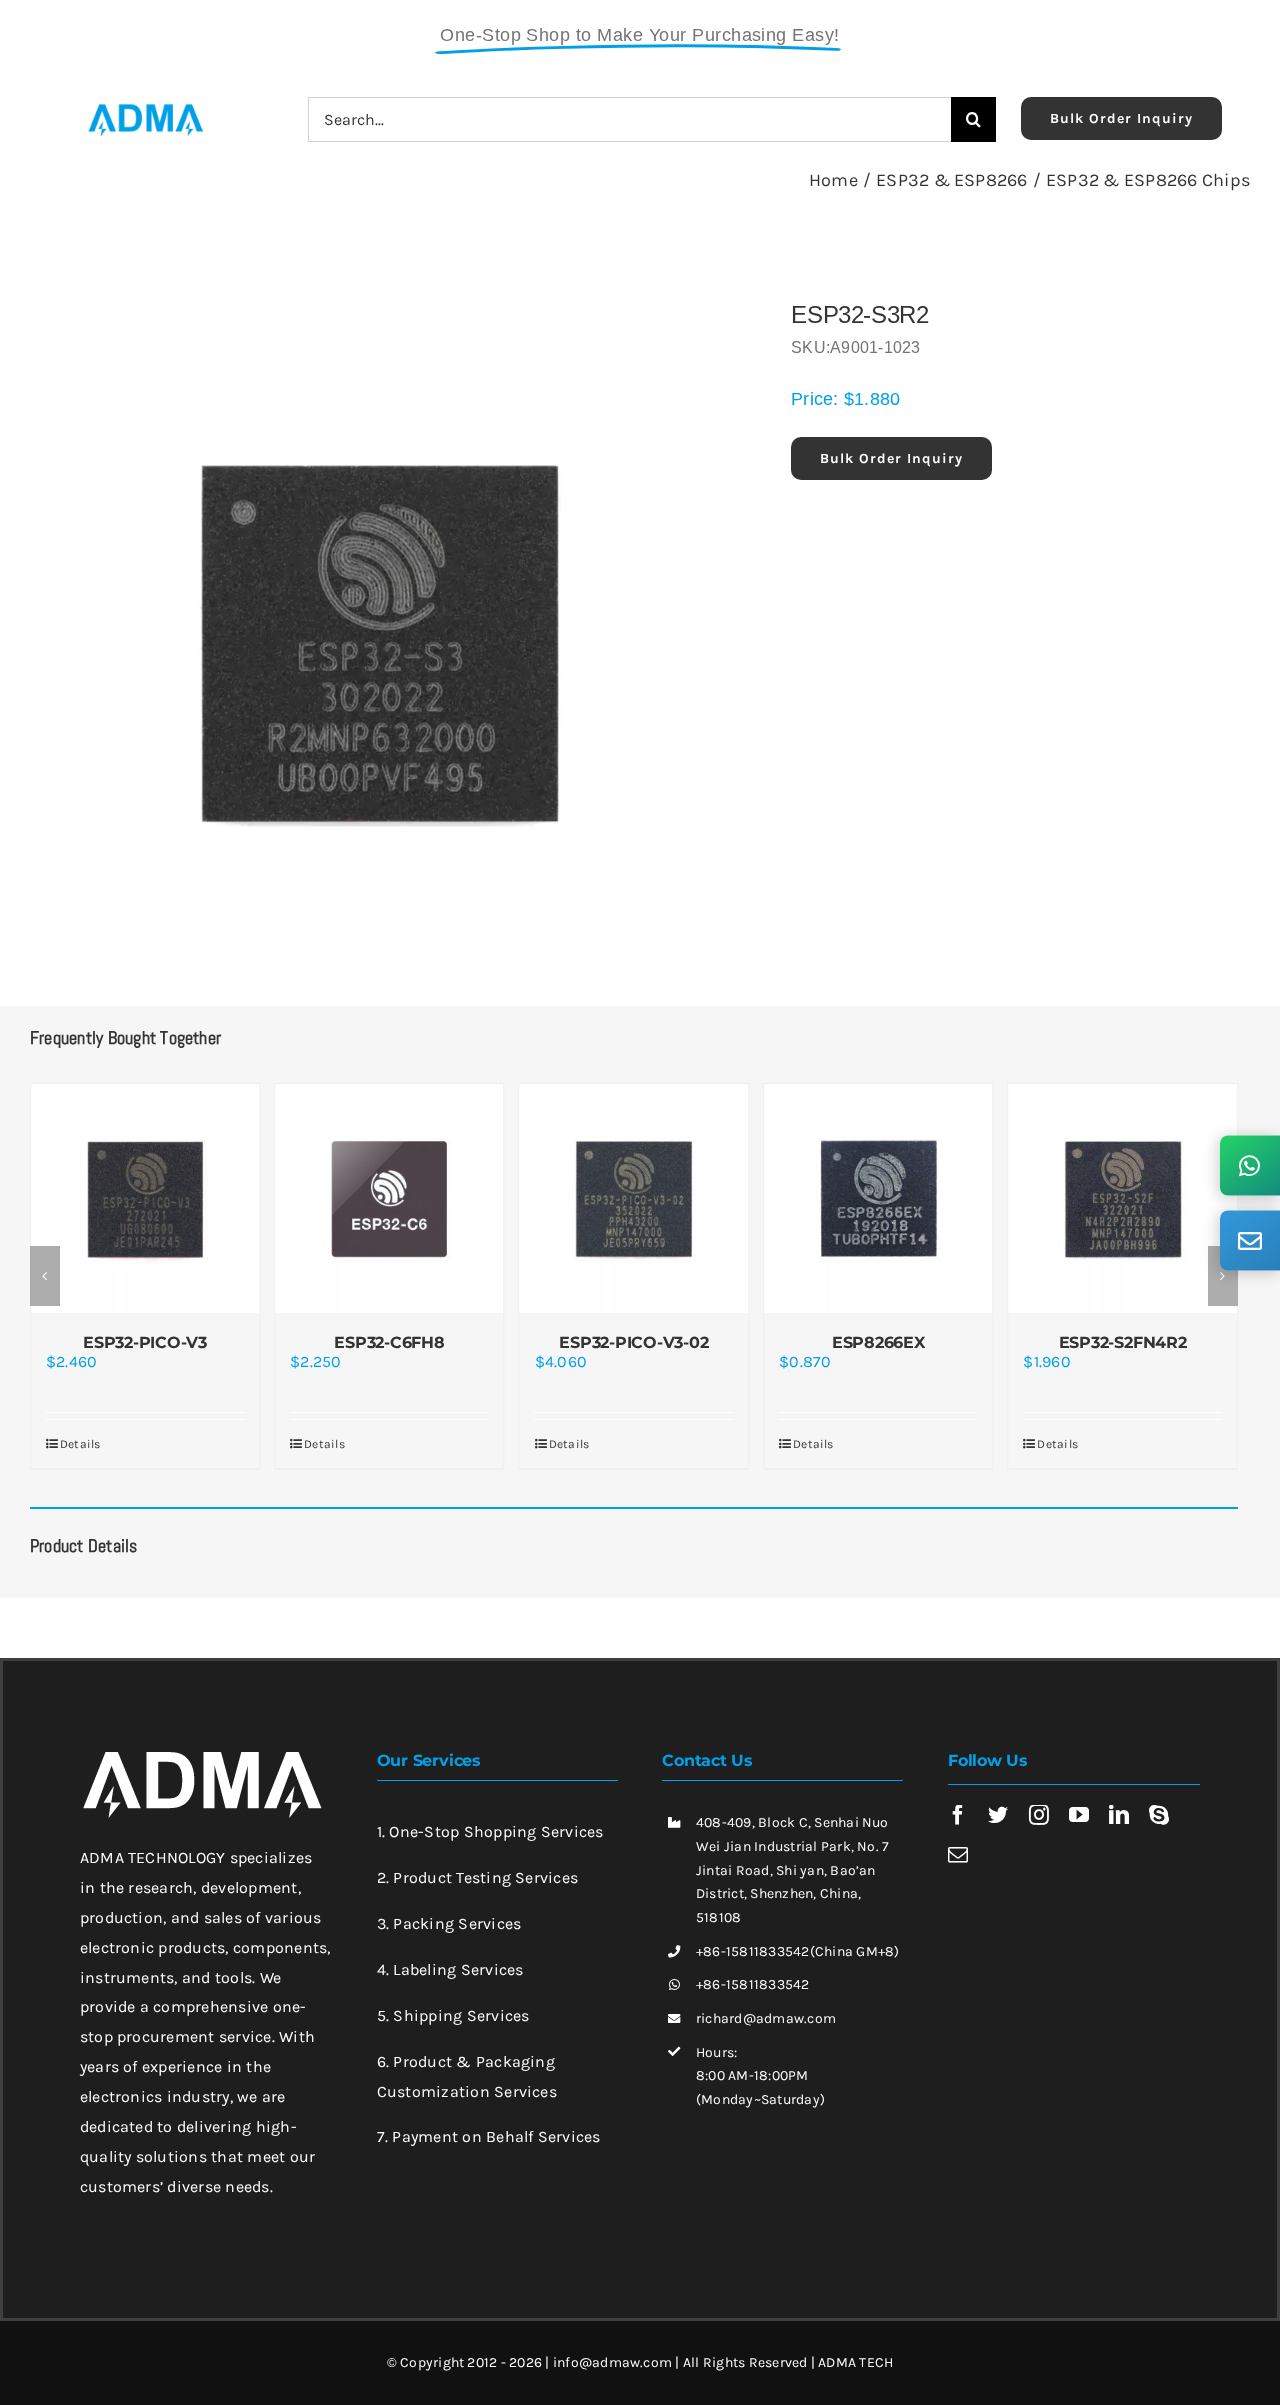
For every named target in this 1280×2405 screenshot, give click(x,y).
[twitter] (998, 1815)
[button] (45, 1276)
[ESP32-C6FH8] (389, 1198)
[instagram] (1039, 1815)
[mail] (958, 1855)
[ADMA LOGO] (145, 109)
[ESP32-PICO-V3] (145, 1198)
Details (80, 1444)
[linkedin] (1119, 1815)
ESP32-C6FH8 (389, 1342)
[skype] (1159, 1815)
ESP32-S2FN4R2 (1123, 1342)
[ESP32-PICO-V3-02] (634, 1198)
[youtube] (1079, 1815)
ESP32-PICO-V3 (145, 1342)
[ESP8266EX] (878, 1198)
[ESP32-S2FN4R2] (1122, 1198)
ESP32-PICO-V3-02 (633, 1342)
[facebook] (958, 1815)
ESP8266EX (878, 1342)
